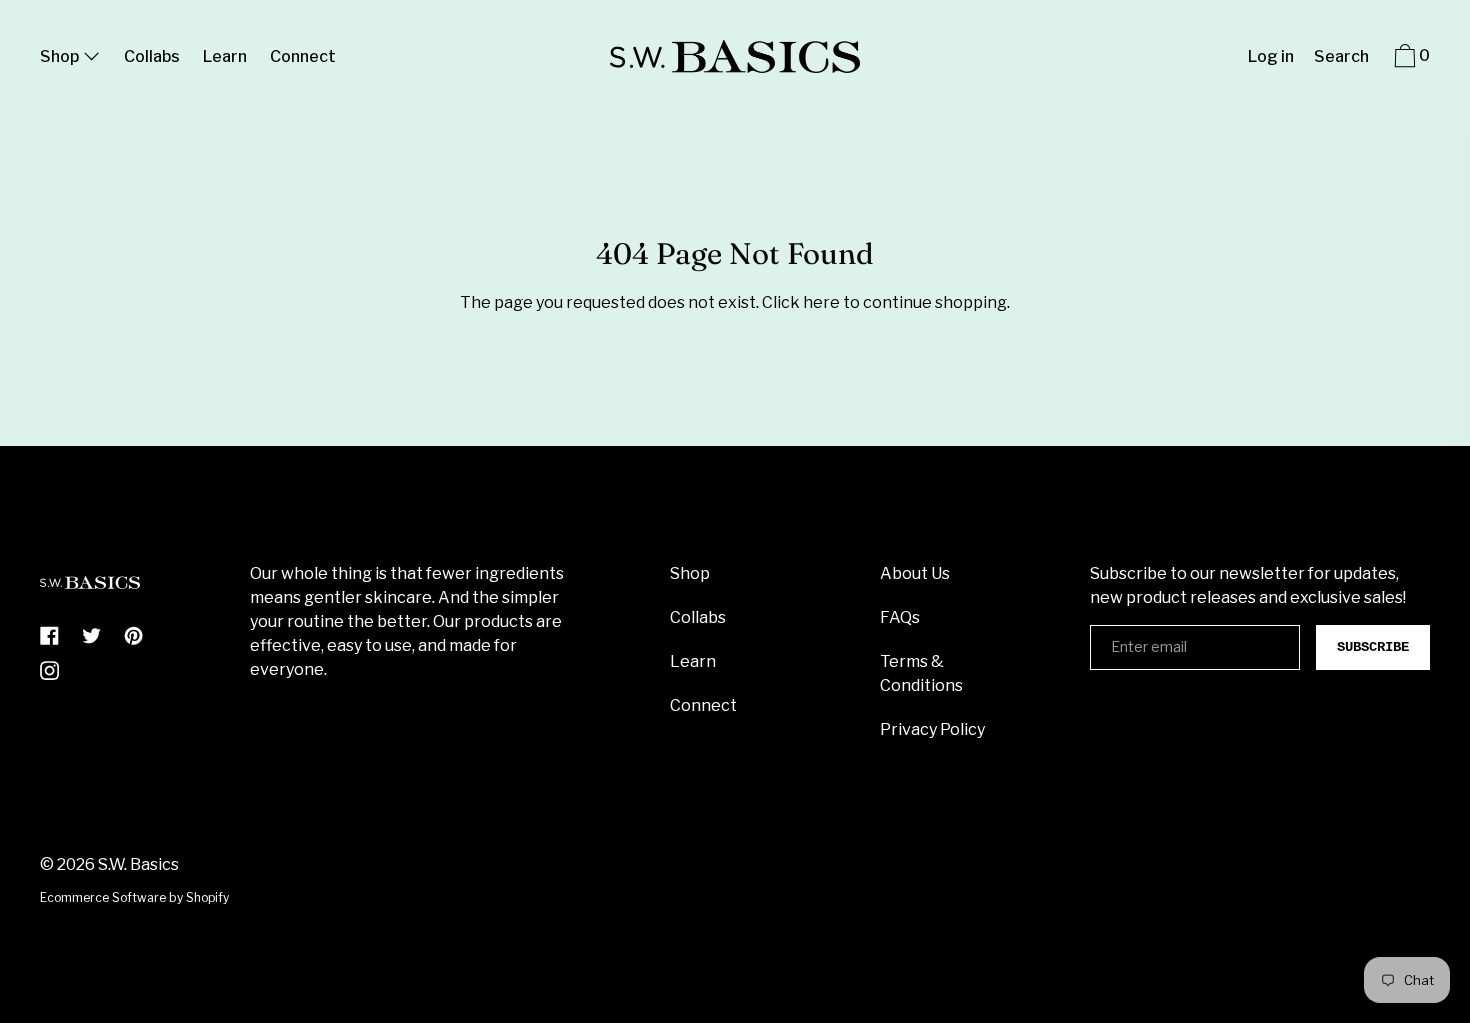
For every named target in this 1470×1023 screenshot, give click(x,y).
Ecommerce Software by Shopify (134, 897)
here (821, 302)
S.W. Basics (138, 864)
